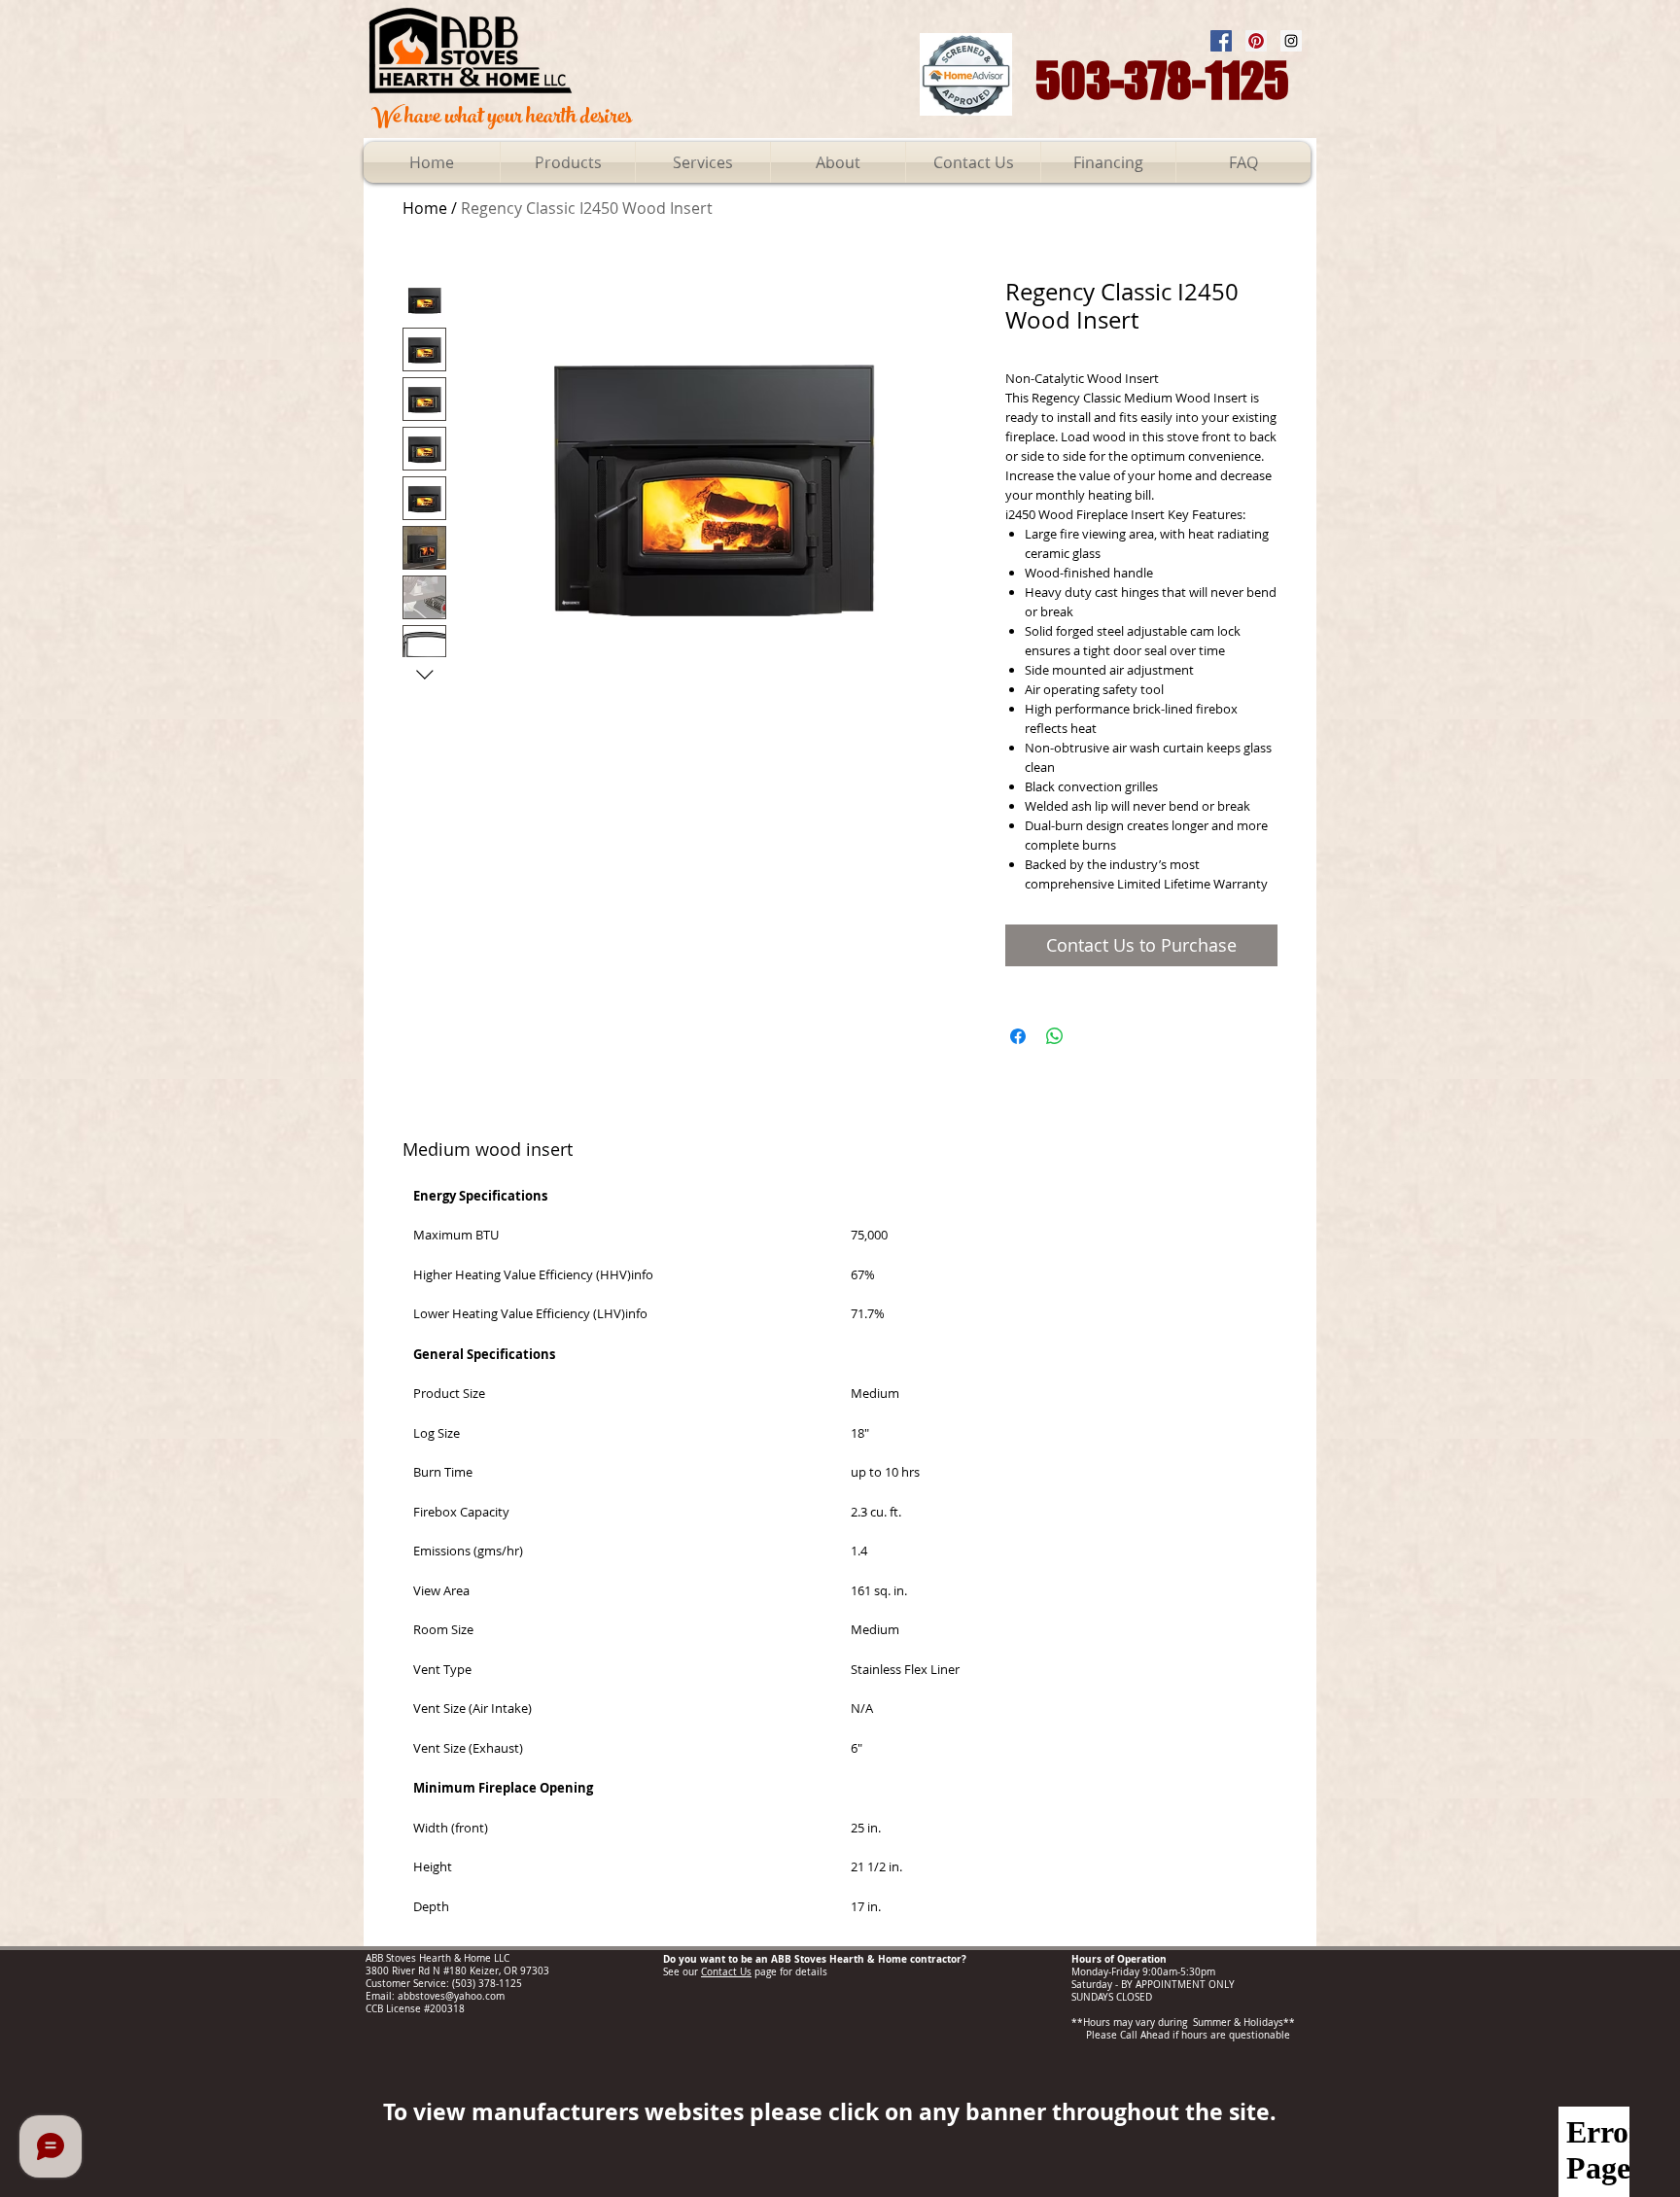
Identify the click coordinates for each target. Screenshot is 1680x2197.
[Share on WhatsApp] (1055, 1036)
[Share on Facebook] (1018, 1036)
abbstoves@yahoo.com (451, 1996)
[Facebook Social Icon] (1221, 41)
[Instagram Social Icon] (1291, 41)
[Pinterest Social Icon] (1256, 41)
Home (425, 208)
